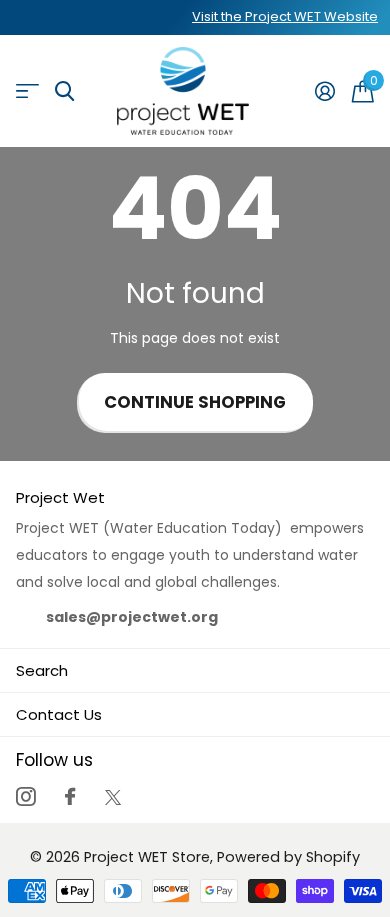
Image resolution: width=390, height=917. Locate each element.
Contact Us (59, 714)
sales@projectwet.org (132, 617)
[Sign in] (324, 91)
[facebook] (70, 796)
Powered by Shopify (288, 857)
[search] (64, 91)
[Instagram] (25, 796)
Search (42, 670)
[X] (113, 797)
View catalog (27, 91)
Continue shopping (195, 402)
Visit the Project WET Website (285, 16)
